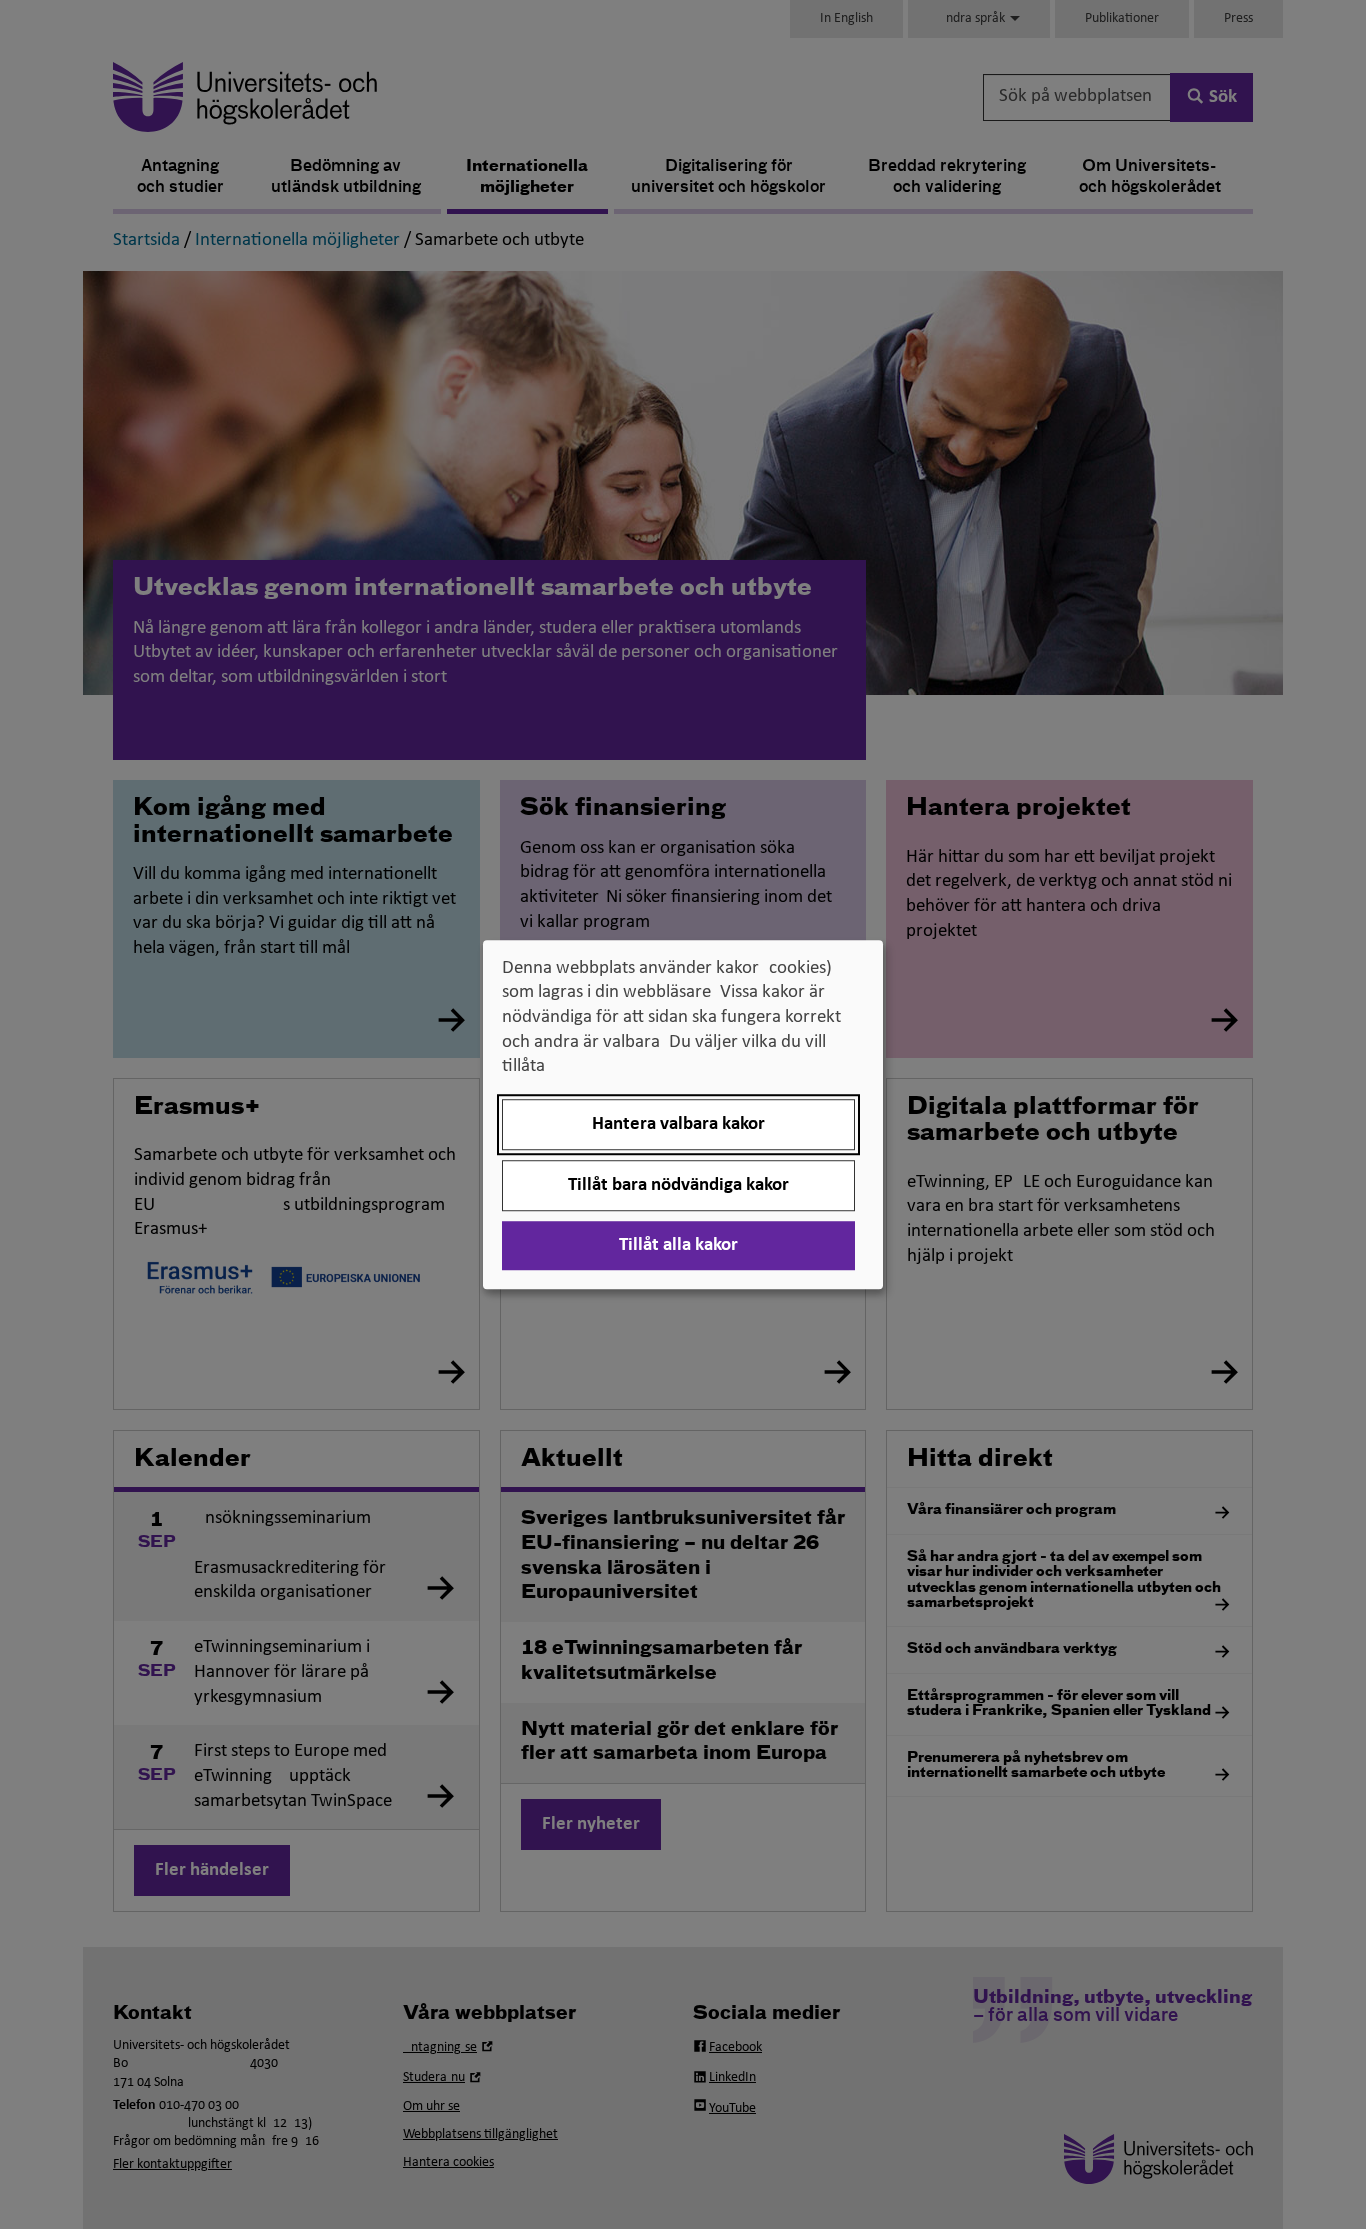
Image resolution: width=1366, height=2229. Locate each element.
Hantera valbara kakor (678, 1124)
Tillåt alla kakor (678, 1245)
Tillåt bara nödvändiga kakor (678, 1185)
